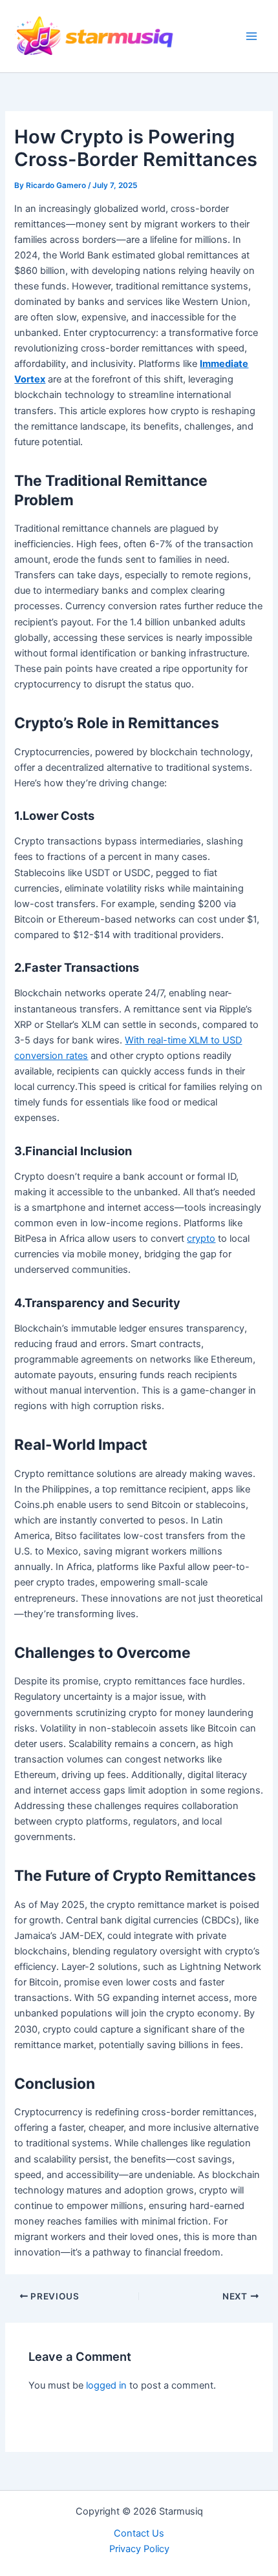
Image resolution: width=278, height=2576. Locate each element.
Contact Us (139, 2533)
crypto (201, 1239)
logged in (106, 2385)
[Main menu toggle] (251, 36)
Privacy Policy (139, 2549)
